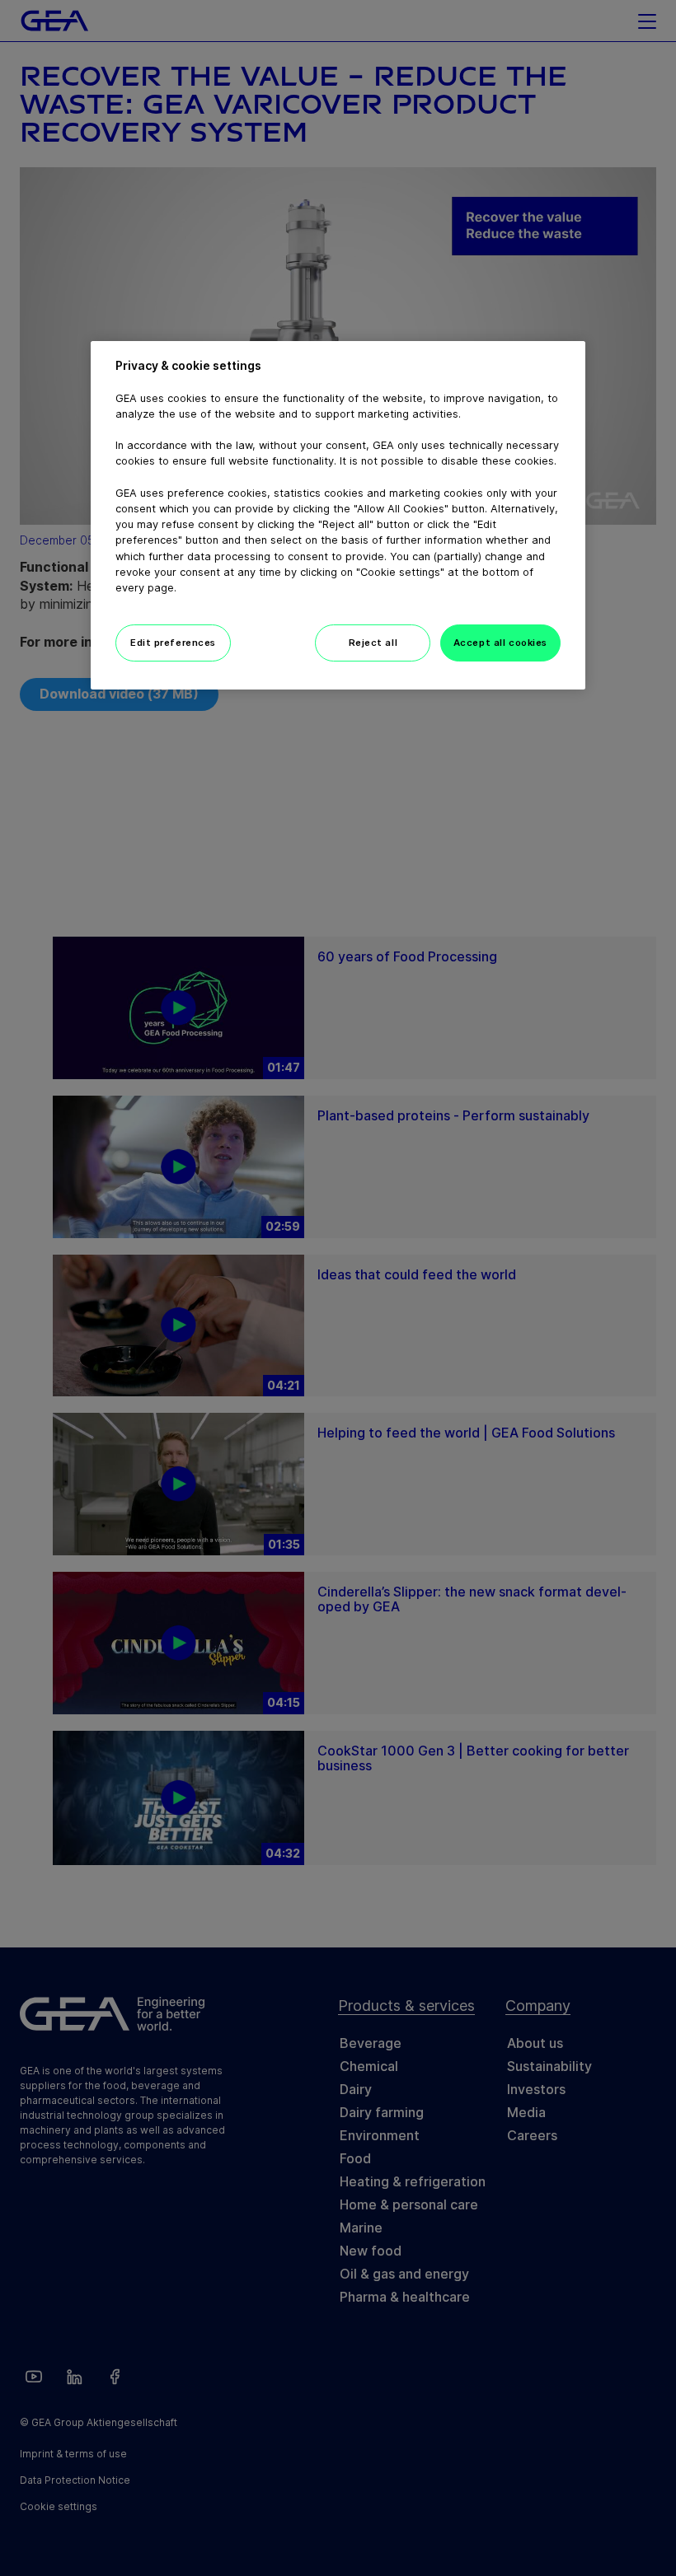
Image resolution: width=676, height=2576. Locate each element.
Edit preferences (173, 643)
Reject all (373, 643)
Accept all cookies (500, 643)
